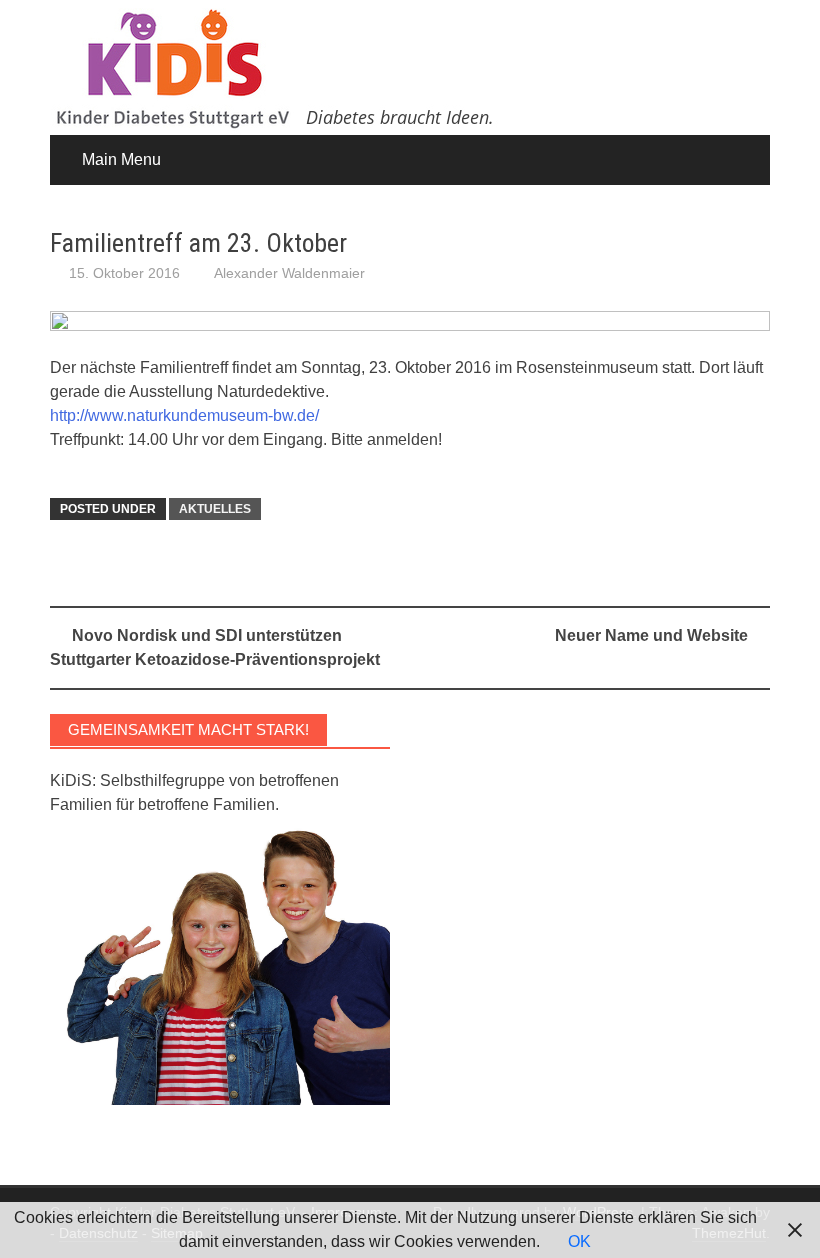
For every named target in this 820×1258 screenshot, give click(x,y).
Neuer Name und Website (651, 635)
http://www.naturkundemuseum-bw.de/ (184, 415)
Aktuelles (215, 509)
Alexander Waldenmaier (289, 273)
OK (579, 1241)
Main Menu (121, 159)
